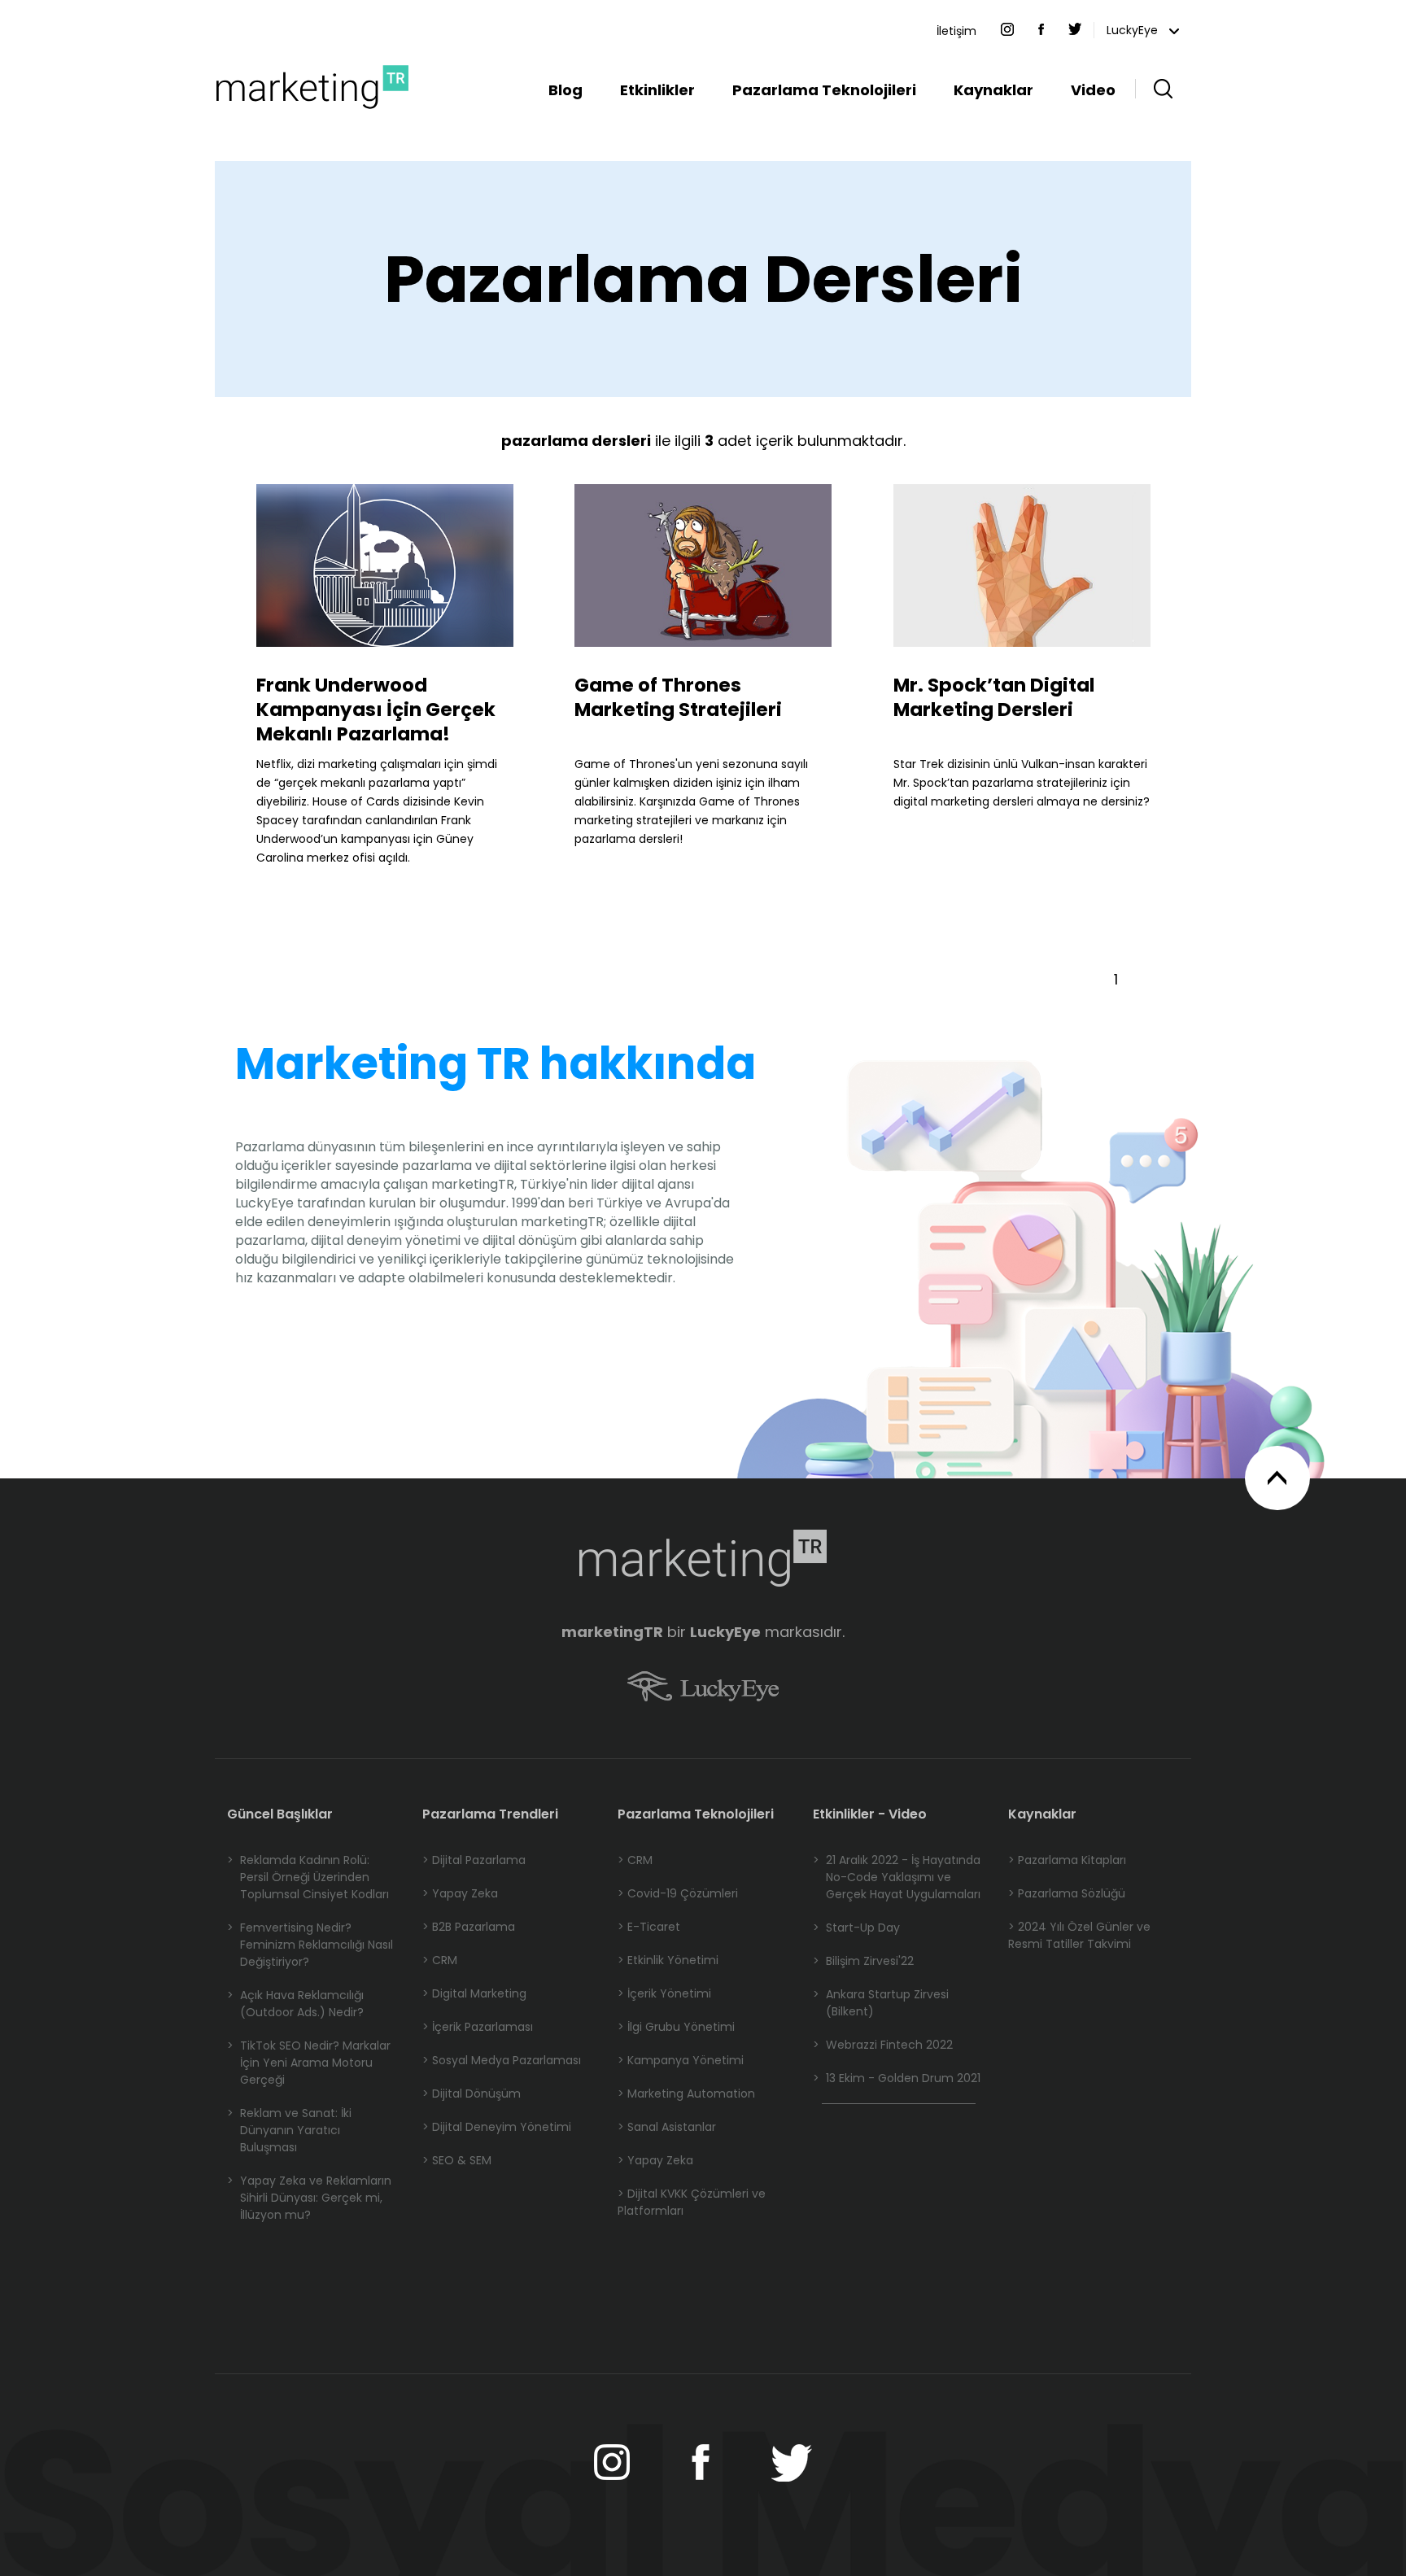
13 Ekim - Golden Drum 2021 (897, 2078)
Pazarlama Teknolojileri (824, 90)
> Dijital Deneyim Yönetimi (497, 2127)
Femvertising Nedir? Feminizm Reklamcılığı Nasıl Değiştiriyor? (310, 1945)
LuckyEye (1134, 30)
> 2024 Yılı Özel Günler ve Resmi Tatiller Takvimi (1079, 1935)
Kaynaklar (993, 90)
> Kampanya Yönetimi (681, 2060)
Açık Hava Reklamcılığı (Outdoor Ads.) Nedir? (295, 2004)
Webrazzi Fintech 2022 (883, 2045)
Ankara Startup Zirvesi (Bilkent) (881, 2003)
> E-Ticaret (649, 1927)
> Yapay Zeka (460, 1893)
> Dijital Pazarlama (474, 1860)
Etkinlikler (657, 90)
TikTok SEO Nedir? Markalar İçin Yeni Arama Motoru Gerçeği (309, 2063)
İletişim (956, 31)
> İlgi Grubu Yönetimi (676, 2027)
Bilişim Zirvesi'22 (863, 1961)
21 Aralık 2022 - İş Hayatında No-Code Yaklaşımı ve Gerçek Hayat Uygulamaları (897, 1877)
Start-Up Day (856, 1928)
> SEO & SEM (457, 2160)
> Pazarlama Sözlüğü (1067, 1893)
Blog (565, 90)
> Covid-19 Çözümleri (678, 1893)
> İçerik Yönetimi (664, 1993)
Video (1093, 90)
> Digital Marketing (474, 1993)
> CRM (440, 1960)
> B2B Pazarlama (469, 1927)
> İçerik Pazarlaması (478, 2027)
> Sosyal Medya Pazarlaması (502, 2060)
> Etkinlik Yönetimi (668, 1960)
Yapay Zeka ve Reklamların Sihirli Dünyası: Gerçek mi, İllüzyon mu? (309, 2198)
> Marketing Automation (686, 2094)
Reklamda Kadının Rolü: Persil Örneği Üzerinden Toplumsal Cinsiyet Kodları (308, 1877)
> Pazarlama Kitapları (1067, 1860)
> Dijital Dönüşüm (472, 2094)
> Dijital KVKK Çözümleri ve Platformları (692, 2202)
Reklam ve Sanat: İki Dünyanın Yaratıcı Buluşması (289, 2130)
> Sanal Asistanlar (667, 2127)
